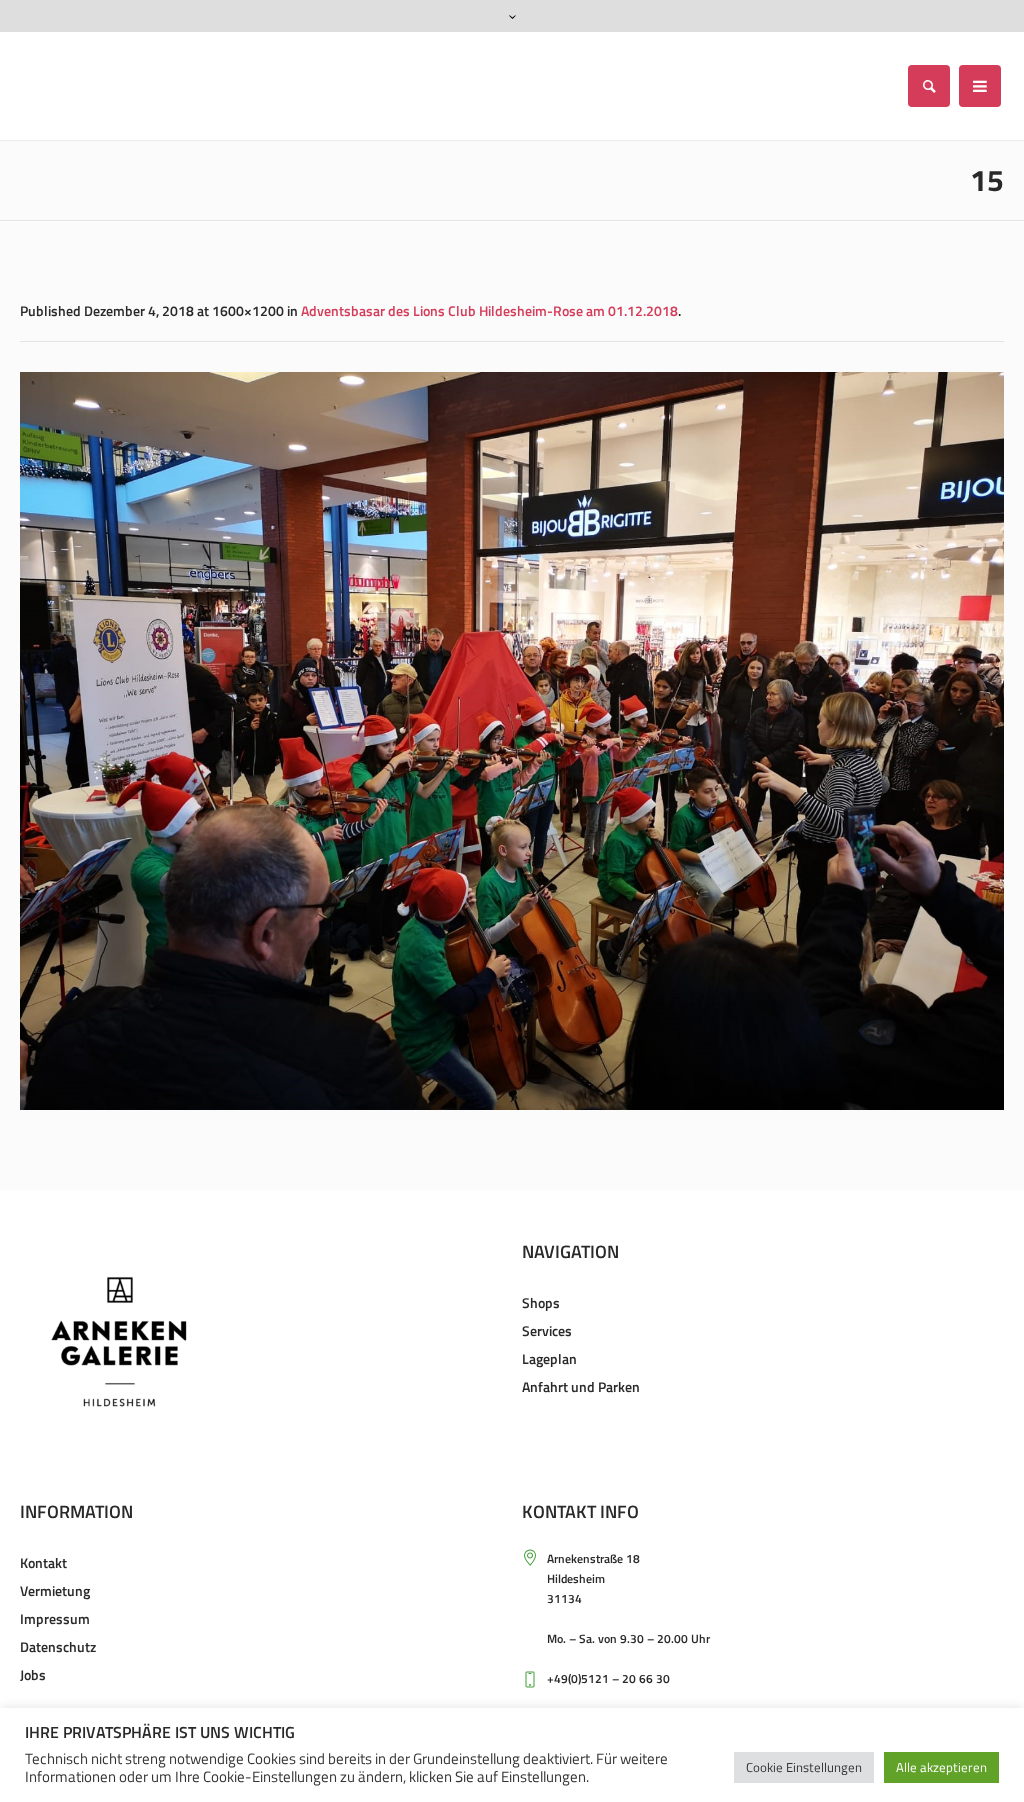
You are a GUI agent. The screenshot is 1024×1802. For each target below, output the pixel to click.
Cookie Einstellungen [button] (804, 1767)
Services (547, 1330)
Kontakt (43, 1562)
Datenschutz (58, 1646)
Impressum (55, 1618)
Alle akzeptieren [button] (941, 1767)
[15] (512, 741)
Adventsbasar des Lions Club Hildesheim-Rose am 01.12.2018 (489, 310)
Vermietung (55, 1590)
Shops (541, 1302)
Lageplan (549, 1358)
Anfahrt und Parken (581, 1386)
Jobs (33, 1674)
